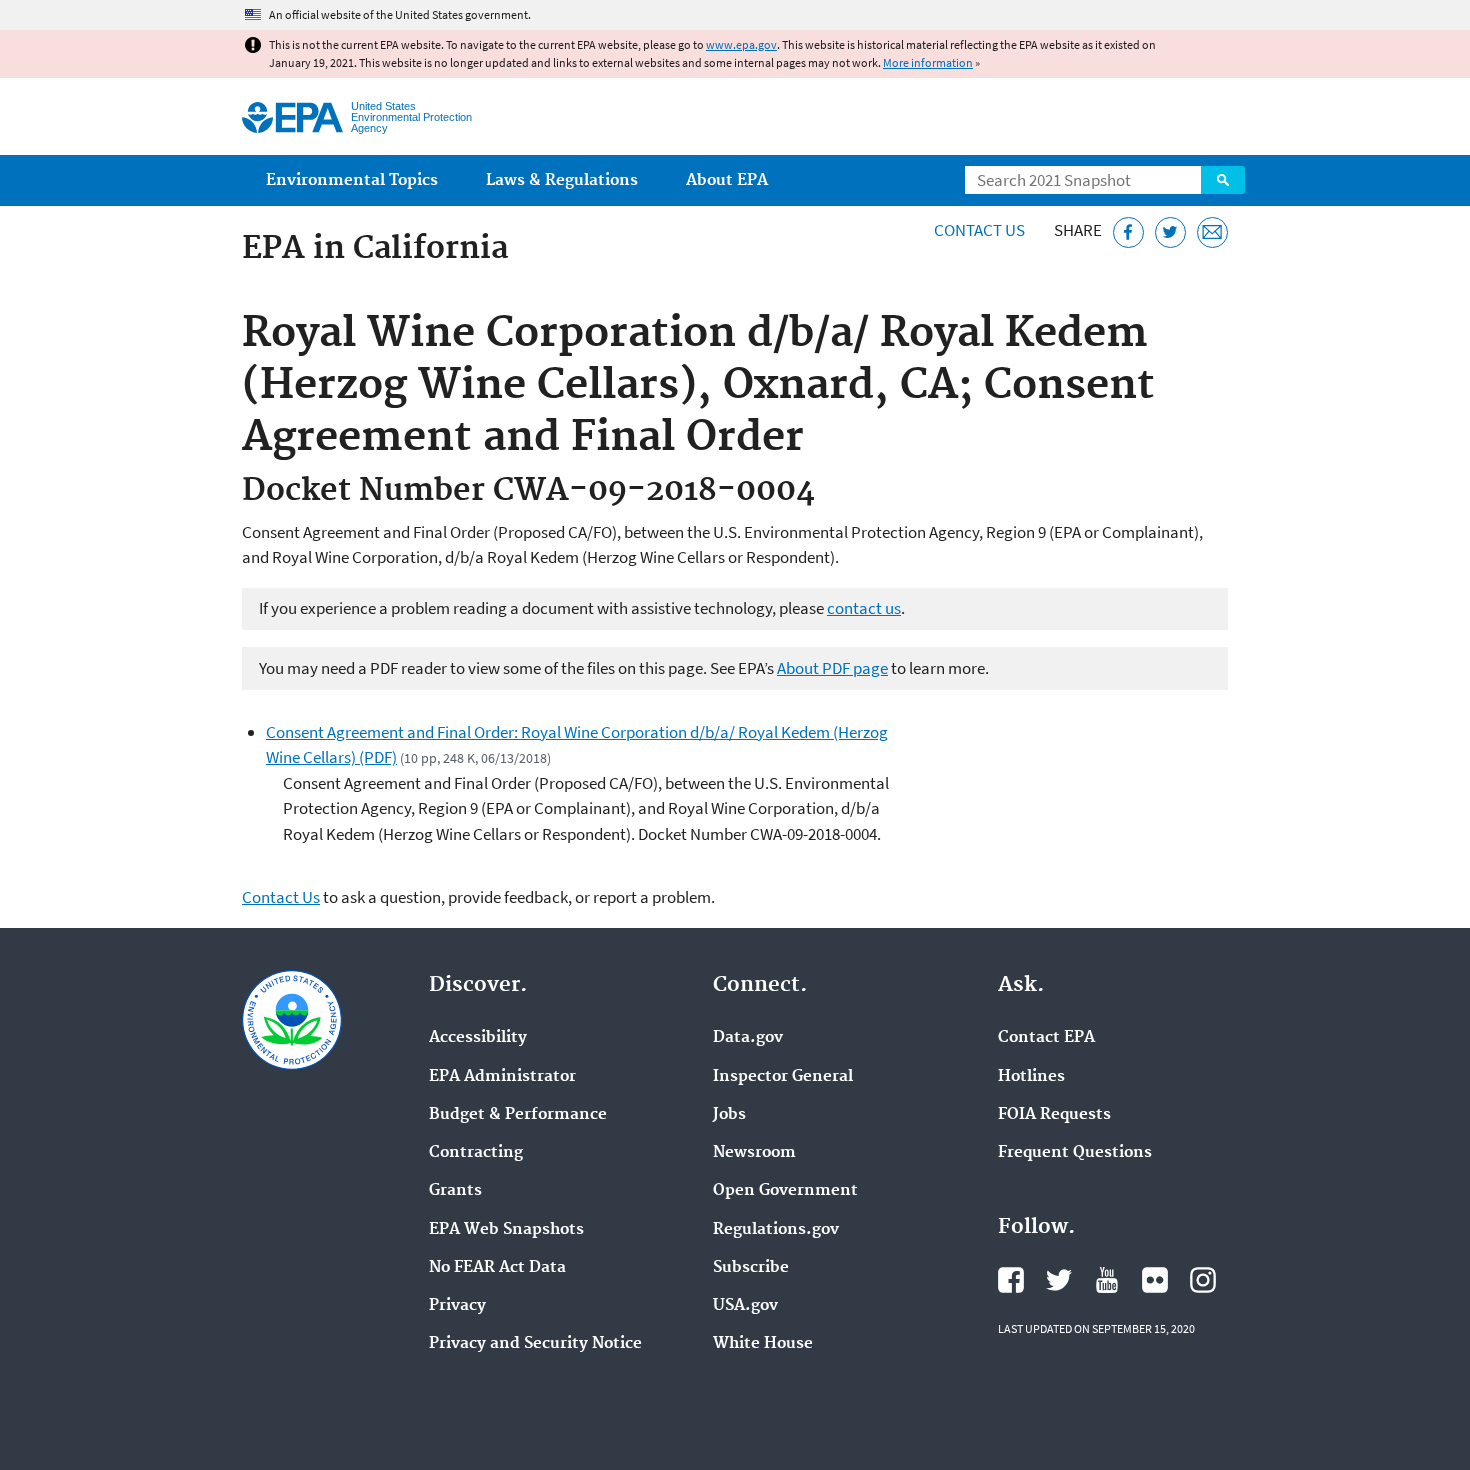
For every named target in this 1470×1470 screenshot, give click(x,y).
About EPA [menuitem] (727, 180)
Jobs (729, 1115)
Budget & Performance (518, 1115)
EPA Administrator (502, 1077)
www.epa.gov (741, 44)
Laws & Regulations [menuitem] (562, 180)
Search (1223, 180)
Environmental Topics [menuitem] (352, 180)
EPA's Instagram (1203, 1280)
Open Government (785, 1191)
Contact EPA (1046, 1038)
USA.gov (745, 1306)
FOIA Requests (1054, 1115)
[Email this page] (1212, 232)
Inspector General (783, 1077)
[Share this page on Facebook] (1128, 232)
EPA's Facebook (1011, 1280)
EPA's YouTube (1107, 1280)
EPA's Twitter (1059, 1280)
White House (763, 1344)
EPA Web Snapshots (506, 1230)
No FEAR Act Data (497, 1268)
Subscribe (751, 1268)
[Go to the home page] (292, 117)
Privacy (457, 1306)
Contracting (476, 1153)
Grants (455, 1191)
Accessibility (478, 1038)
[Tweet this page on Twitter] (1170, 232)
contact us (864, 608)
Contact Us (979, 230)
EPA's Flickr (1155, 1280)
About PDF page (832, 668)
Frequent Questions (1075, 1153)
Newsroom (754, 1153)
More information (928, 62)
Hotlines (1031, 1077)
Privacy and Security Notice (535, 1344)
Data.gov (748, 1038)
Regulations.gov (776, 1230)
